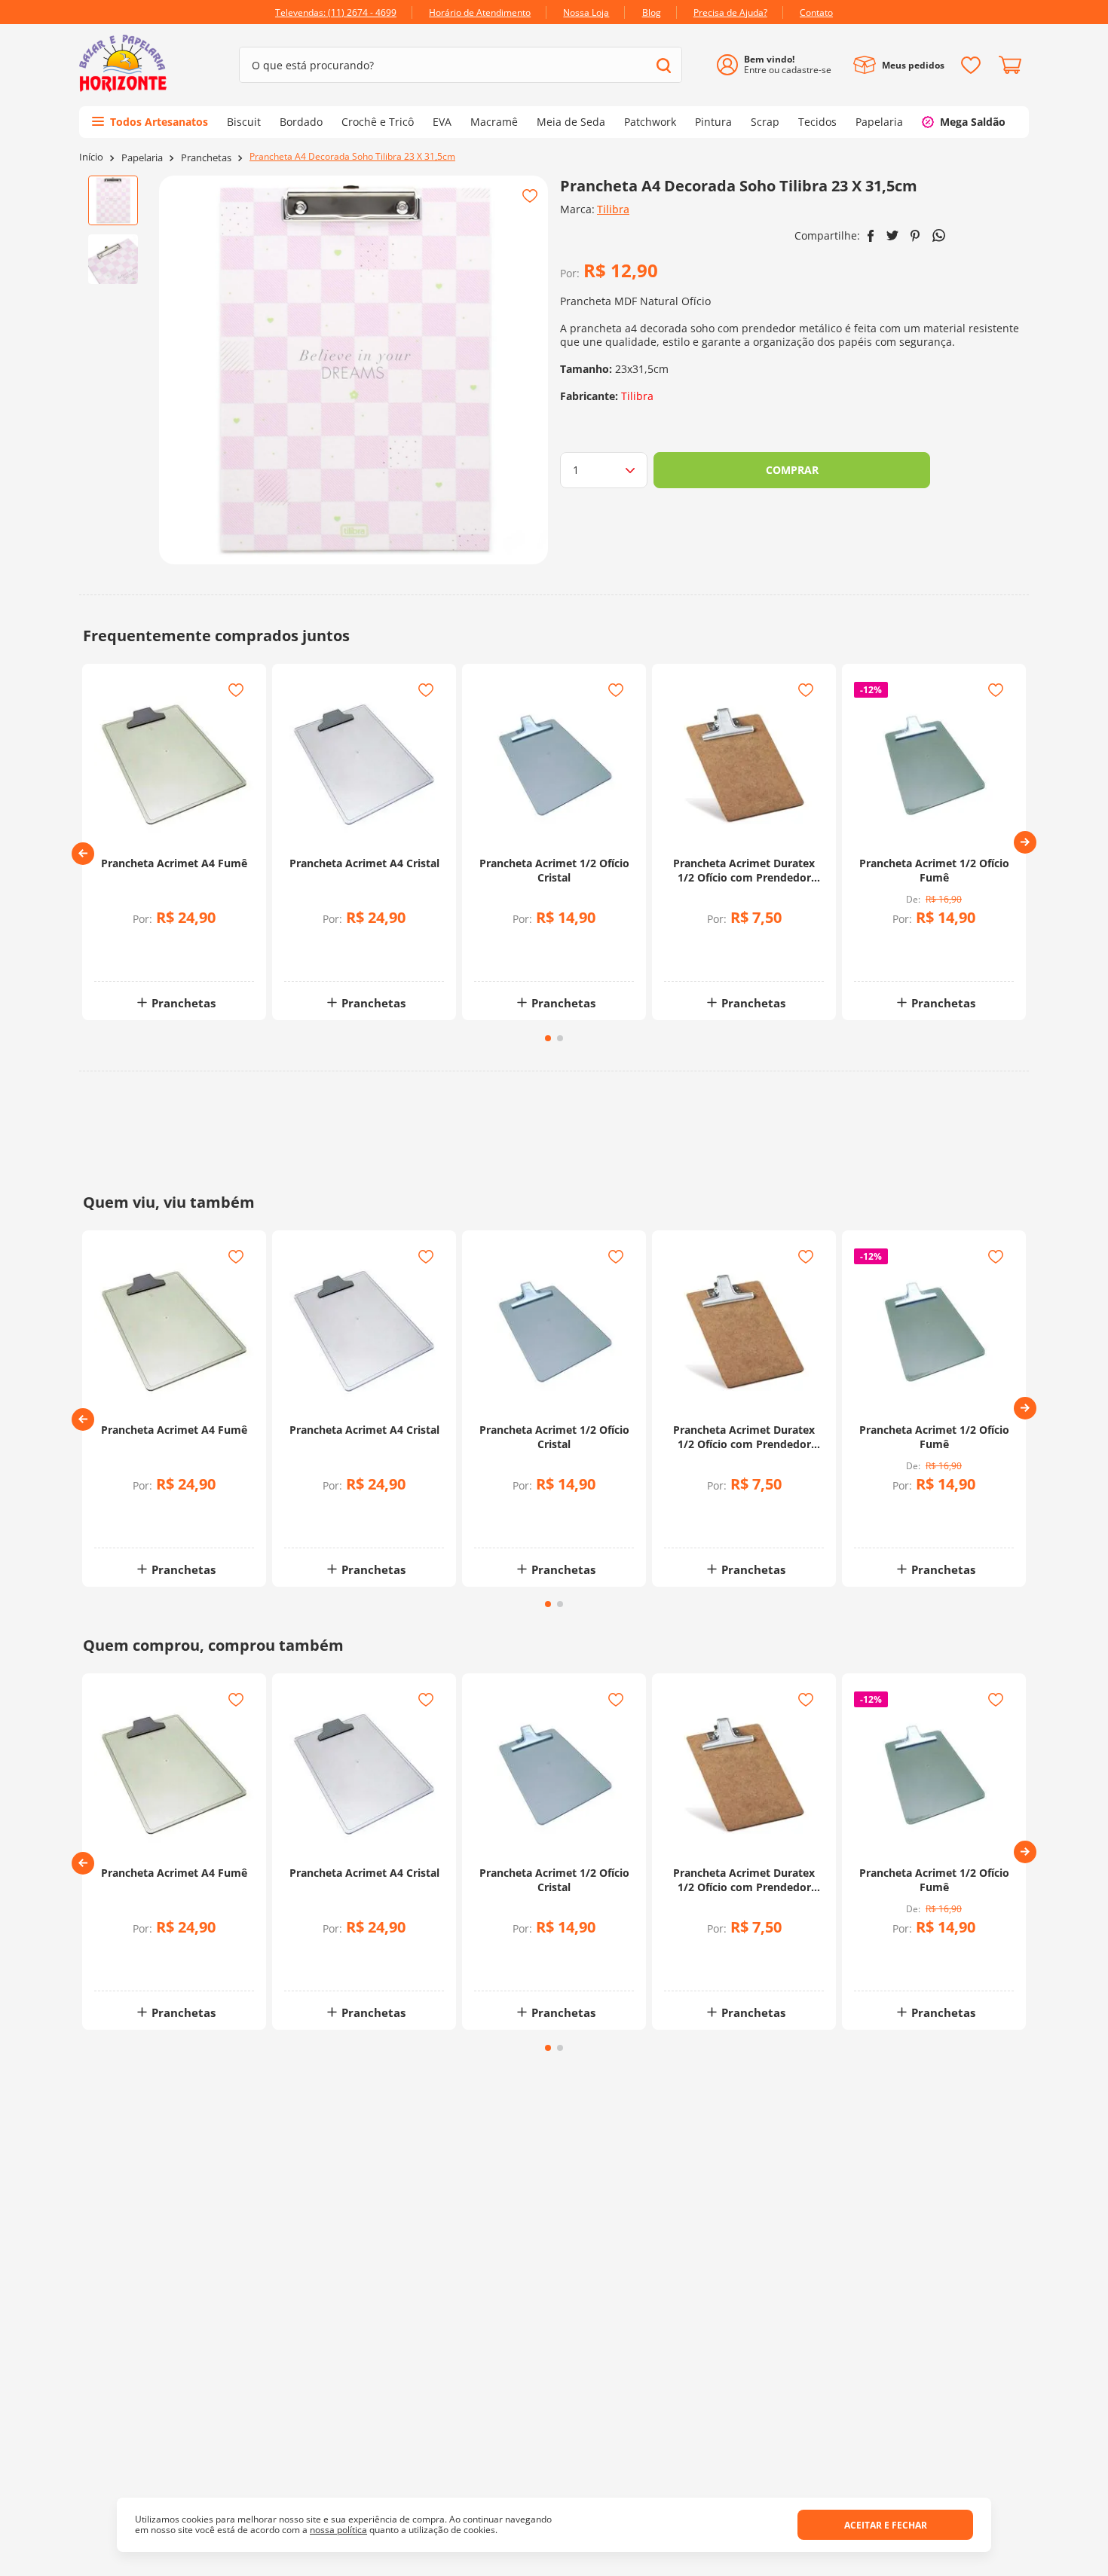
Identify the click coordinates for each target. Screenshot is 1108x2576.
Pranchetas (206, 158)
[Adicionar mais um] (138, 946)
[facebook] (871, 236)
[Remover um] (138, 956)
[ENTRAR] (780, 65)
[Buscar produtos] (664, 65)
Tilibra (613, 209)
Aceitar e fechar (886, 2525)
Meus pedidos (913, 65)
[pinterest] (915, 236)
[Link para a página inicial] (91, 157)
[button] (83, 854)
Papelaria (142, 158)
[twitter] (892, 235)
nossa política (338, 2530)
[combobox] (461, 65)
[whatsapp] (939, 235)
